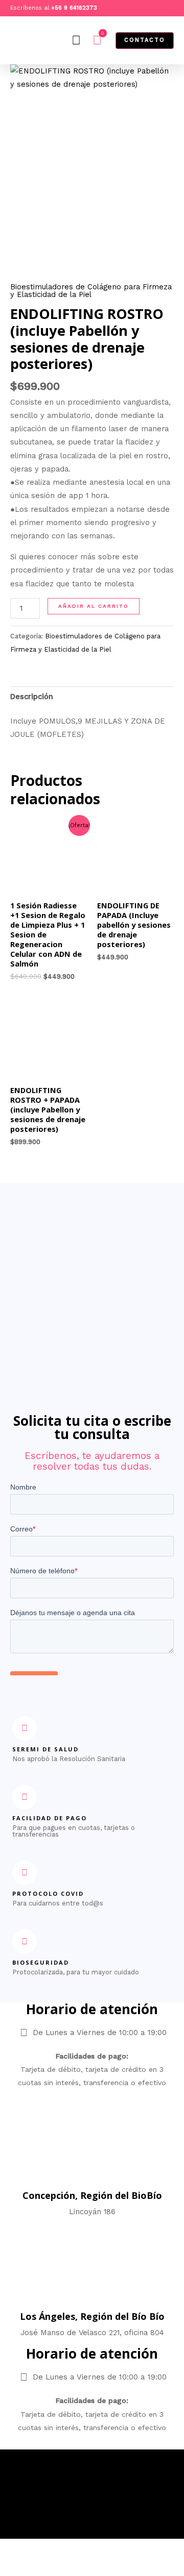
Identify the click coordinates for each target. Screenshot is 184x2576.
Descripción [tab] (32, 697)
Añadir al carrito (94, 606)
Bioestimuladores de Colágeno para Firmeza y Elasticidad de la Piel (91, 291)
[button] (76, 40)
